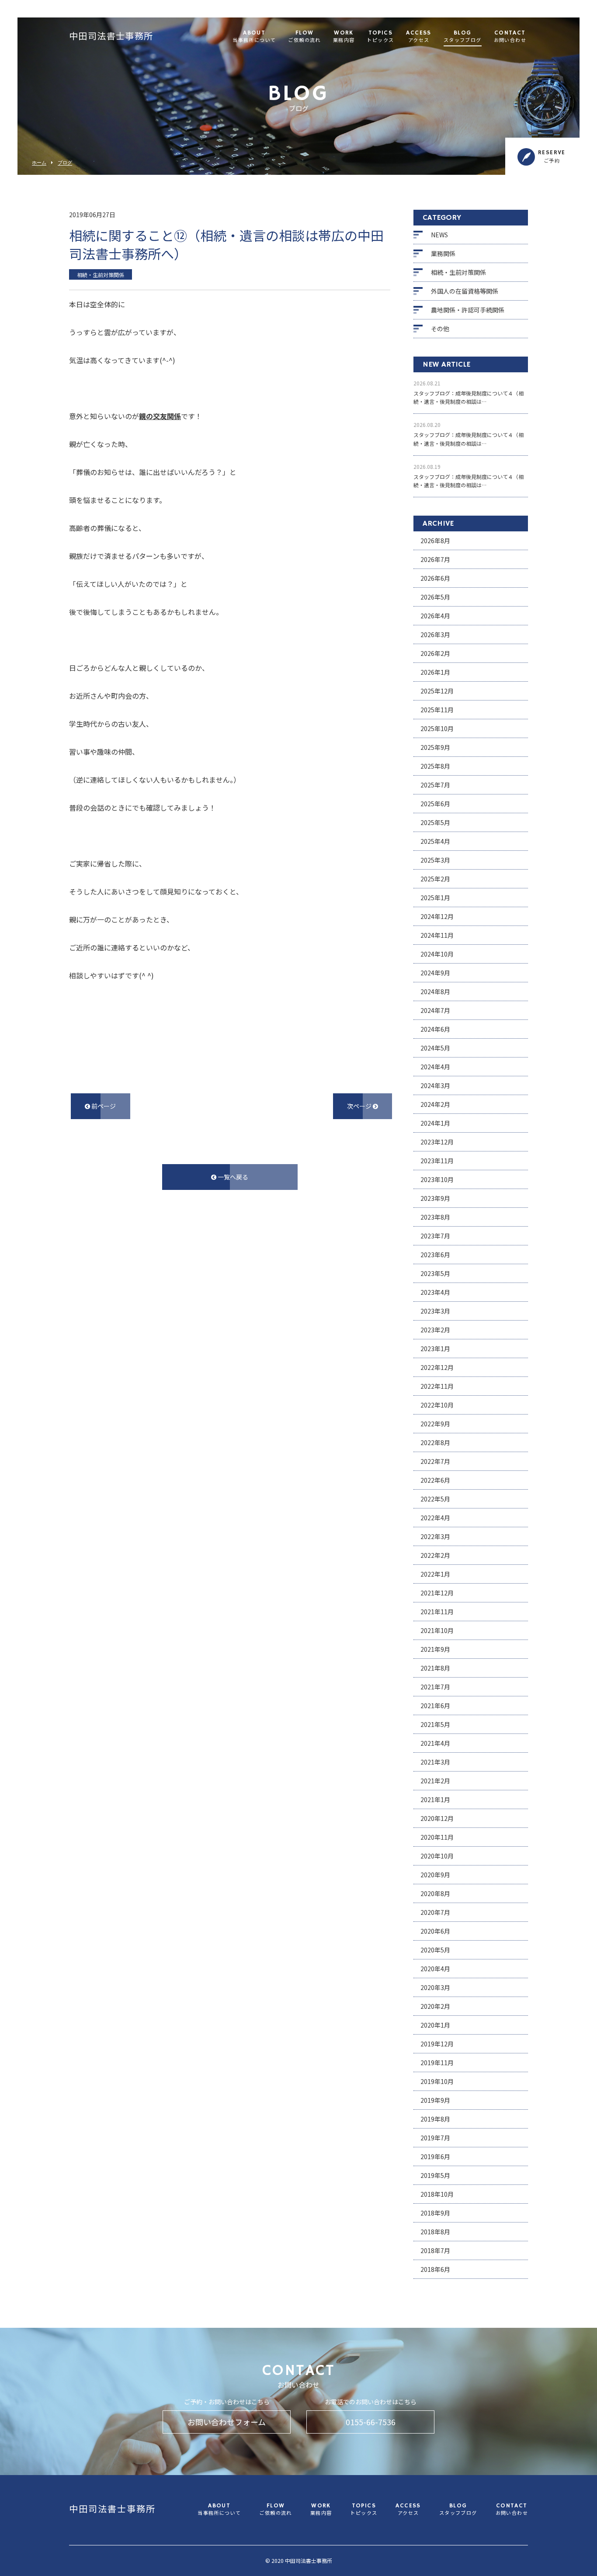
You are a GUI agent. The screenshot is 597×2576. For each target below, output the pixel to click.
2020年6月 (435, 1931)
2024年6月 (435, 1029)
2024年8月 (435, 992)
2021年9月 (435, 1649)
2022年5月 (435, 1499)
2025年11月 (437, 710)
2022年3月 (435, 1536)
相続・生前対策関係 (458, 272)
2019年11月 (437, 2063)
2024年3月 (435, 1085)
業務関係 (443, 253)
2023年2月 (435, 1330)
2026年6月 (435, 578)
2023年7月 (435, 1236)
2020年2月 (435, 2006)
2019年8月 (435, 2119)
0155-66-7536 (371, 2422)
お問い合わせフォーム (227, 2422)
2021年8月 (435, 1668)
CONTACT (510, 37)
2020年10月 (437, 1856)
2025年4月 (435, 841)
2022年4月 (435, 1518)
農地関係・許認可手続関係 (468, 310)
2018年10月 (437, 2194)
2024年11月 (437, 935)
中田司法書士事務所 (111, 37)
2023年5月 (435, 1273)
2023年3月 (435, 1311)
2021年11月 (437, 1612)
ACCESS (418, 37)
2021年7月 (435, 1687)
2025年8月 (435, 766)
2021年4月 (435, 1743)
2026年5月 (435, 597)
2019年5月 (435, 2175)
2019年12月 (437, 2044)
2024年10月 (437, 954)
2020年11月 (437, 1837)
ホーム (39, 163)
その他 (440, 329)
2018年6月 (435, 2269)
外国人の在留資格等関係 (465, 291)
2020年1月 (435, 2025)
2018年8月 (435, 2232)
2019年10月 (437, 2081)
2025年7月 (435, 785)
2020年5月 (435, 1950)
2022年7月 (435, 1461)
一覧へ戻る (232, 1177)
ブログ (65, 163)
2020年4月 (435, 1969)
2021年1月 (435, 1799)
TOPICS (380, 37)
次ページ (360, 1106)
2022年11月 (437, 1386)
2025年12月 (437, 691)
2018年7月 (435, 2250)
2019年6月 (435, 2156)
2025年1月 (435, 898)
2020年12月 (437, 1818)
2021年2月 (435, 1781)
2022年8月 (435, 1442)
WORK (344, 37)
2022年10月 (437, 1405)
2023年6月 (435, 1255)
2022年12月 (437, 1367)
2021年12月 (437, 1593)
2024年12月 (437, 916)
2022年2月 (435, 1555)
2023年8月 (435, 1217)
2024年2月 (435, 1104)
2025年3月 (435, 860)
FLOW (304, 37)
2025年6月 (435, 804)
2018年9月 (435, 2213)
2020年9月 (435, 1875)
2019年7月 (435, 2138)
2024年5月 (435, 1048)
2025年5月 (435, 822)
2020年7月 (435, 1912)
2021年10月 (437, 1630)
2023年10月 (437, 1179)
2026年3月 (435, 634)
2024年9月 (435, 973)
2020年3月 (435, 1987)
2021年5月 (435, 1724)
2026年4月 (435, 616)
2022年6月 (435, 1480)
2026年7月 (435, 559)
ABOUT (254, 37)
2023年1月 (435, 1349)
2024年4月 (435, 1067)
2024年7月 (435, 1010)
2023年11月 (437, 1161)
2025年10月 (437, 728)
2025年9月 (435, 747)
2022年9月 (435, 1424)
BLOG (463, 37)
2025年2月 (435, 879)
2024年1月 (435, 1123)
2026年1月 (435, 672)
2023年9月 (435, 1198)
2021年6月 (435, 1706)
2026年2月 (435, 653)
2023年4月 (435, 1292)
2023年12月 (437, 1142)
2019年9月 (435, 2100)
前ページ (103, 1106)
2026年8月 (435, 541)
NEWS (439, 235)
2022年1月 (435, 1574)
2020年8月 (435, 1893)
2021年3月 (435, 1762)
